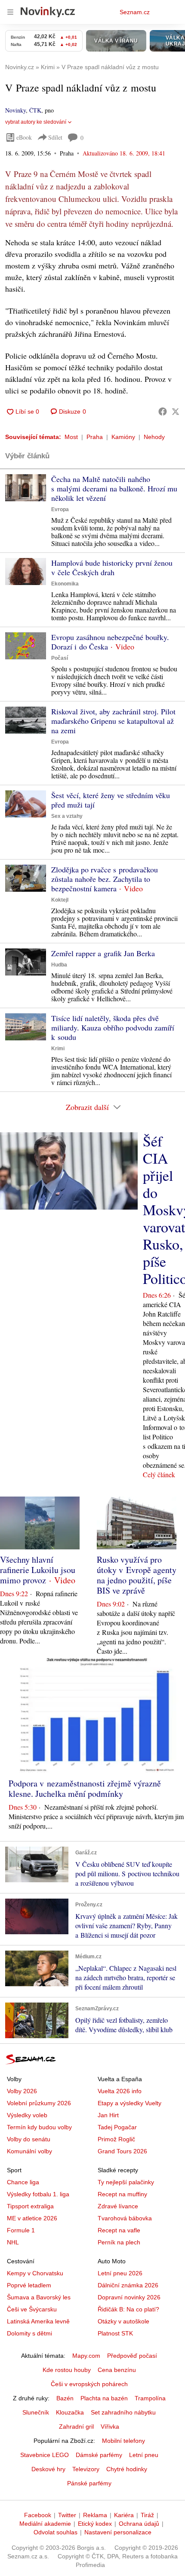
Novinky (15, 110)
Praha (95, 437)
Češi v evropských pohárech (89, 2384)
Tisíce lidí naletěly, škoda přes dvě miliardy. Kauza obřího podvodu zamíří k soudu (113, 1027)
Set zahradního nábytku (123, 2412)
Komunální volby (29, 2151)
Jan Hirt (108, 2115)
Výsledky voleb (27, 2115)
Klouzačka (70, 2412)
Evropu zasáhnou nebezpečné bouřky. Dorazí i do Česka (110, 642)
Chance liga (23, 2182)
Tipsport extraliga (30, 2206)
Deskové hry (48, 2469)
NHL (13, 2242)
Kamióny (123, 437)
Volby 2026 (22, 2091)
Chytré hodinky (127, 2469)
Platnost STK (115, 2333)
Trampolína (150, 2398)
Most (71, 437)
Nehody (154, 437)
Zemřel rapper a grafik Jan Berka (103, 953)
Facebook (38, 2515)
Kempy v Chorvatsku (35, 2273)
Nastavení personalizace (118, 2532)
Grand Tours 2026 (122, 2151)
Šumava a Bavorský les (39, 2297)
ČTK (35, 110)
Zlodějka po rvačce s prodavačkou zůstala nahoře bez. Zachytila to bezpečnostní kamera (105, 879)
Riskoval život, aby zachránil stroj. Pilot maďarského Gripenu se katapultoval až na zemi (113, 721)
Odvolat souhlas (55, 2532)
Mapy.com (86, 2356)
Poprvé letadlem (29, 2285)
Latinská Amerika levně (38, 2321)
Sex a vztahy (67, 816)
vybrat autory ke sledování (36, 122)
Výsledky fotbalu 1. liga (38, 2194)
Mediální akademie (45, 2524)
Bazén (65, 2398)
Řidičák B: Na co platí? (128, 2309)
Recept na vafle (119, 2230)
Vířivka (110, 2427)
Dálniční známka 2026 (128, 2285)
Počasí (60, 658)
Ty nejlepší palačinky (126, 2182)
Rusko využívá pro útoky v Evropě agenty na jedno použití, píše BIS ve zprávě (137, 1575)
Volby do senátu (29, 2139)
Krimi (58, 1049)
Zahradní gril (76, 2427)
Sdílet (55, 137)
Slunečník (36, 2412)
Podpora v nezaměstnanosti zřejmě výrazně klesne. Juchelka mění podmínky (85, 1788)
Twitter (67, 2515)
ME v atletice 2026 (32, 2218)
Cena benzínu (117, 2370)
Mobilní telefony (123, 2441)
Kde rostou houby (67, 2370)
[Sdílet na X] (176, 412)
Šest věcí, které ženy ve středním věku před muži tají (111, 800)
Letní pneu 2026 (120, 2273)
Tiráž (147, 2515)
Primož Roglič (116, 2139)
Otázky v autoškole (123, 2321)
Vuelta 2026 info (120, 2091)
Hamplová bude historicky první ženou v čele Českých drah (112, 567)
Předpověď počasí (132, 2356)
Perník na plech (119, 2242)
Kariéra (124, 2515)
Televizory (86, 2469)
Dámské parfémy (99, 2455)
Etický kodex (95, 2524)
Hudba (59, 965)
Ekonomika (65, 584)
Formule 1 (21, 2230)
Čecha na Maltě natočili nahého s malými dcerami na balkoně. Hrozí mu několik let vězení (114, 488)
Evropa (60, 509)
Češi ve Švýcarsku (32, 2309)
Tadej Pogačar (117, 2127)
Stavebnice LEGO (45, 2455)
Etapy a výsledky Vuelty (129, 2103)
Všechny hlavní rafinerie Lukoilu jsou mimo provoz (38, 1570)
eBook (24, 137)
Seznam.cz (135, 12)
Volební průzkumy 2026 (39, 2103)
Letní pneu (144, 2455)
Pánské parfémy (89, 2483)
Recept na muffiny (122, 2194)
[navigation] (10, 12)
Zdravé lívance (118, 2206)
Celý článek (159, 1474)
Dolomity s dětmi (29, 2333)
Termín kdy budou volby (39, 2127)
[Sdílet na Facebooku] (163, 412)
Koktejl (60, 900)
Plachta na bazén (104, 2398)
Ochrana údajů (139, 2524)
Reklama (95, 2515)
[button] (26, 488)
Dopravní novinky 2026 (129, 2297)
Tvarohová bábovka (125, 2218)
